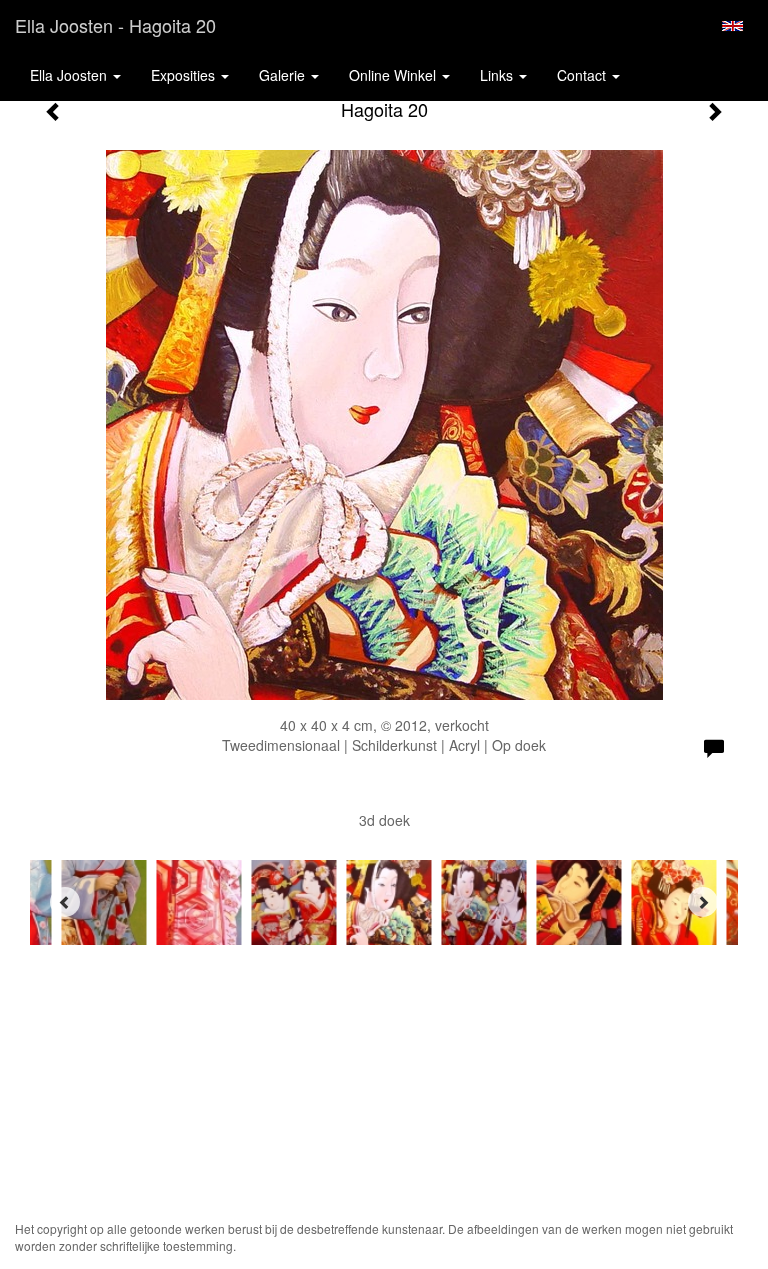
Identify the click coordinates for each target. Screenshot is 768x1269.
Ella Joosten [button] (70, 75)
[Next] (703, 902)
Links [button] (498, 75)
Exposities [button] (185, 75)
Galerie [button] (284, 75)
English (732, 26)
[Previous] (65, 902)
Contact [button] (583, 75)
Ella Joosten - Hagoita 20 (115, 25)
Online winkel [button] (394, 75)
